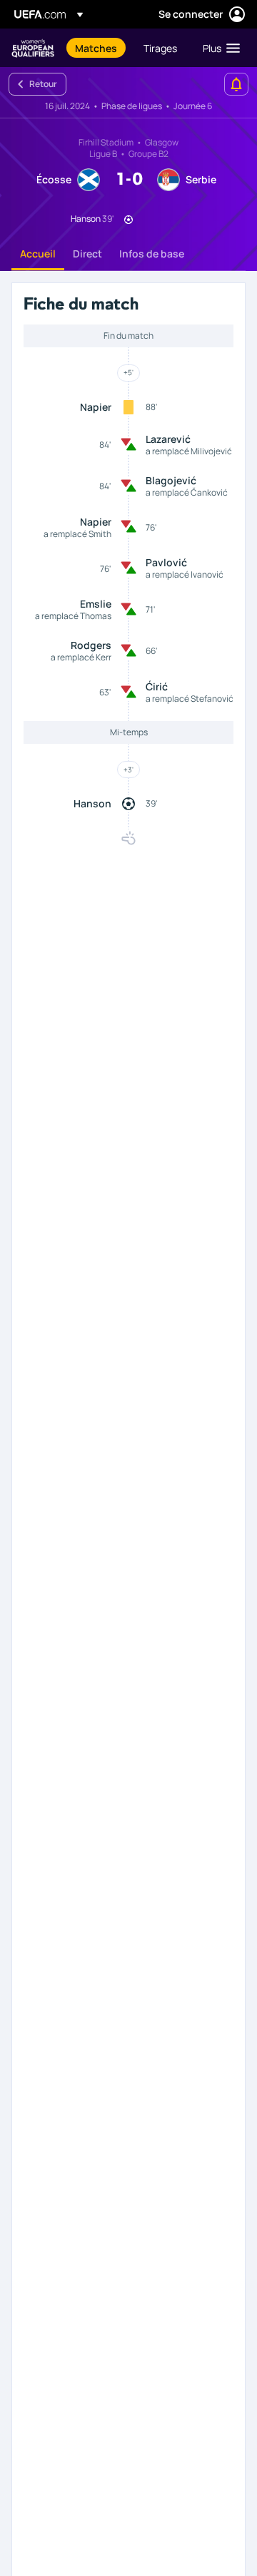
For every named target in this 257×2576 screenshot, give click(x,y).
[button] (218, 48)
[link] (96, 48)
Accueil (38, 254)
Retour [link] (43, 84)
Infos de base (152, 254)
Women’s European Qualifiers (33, 48)
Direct (87, 254)
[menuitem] (97, 48)
